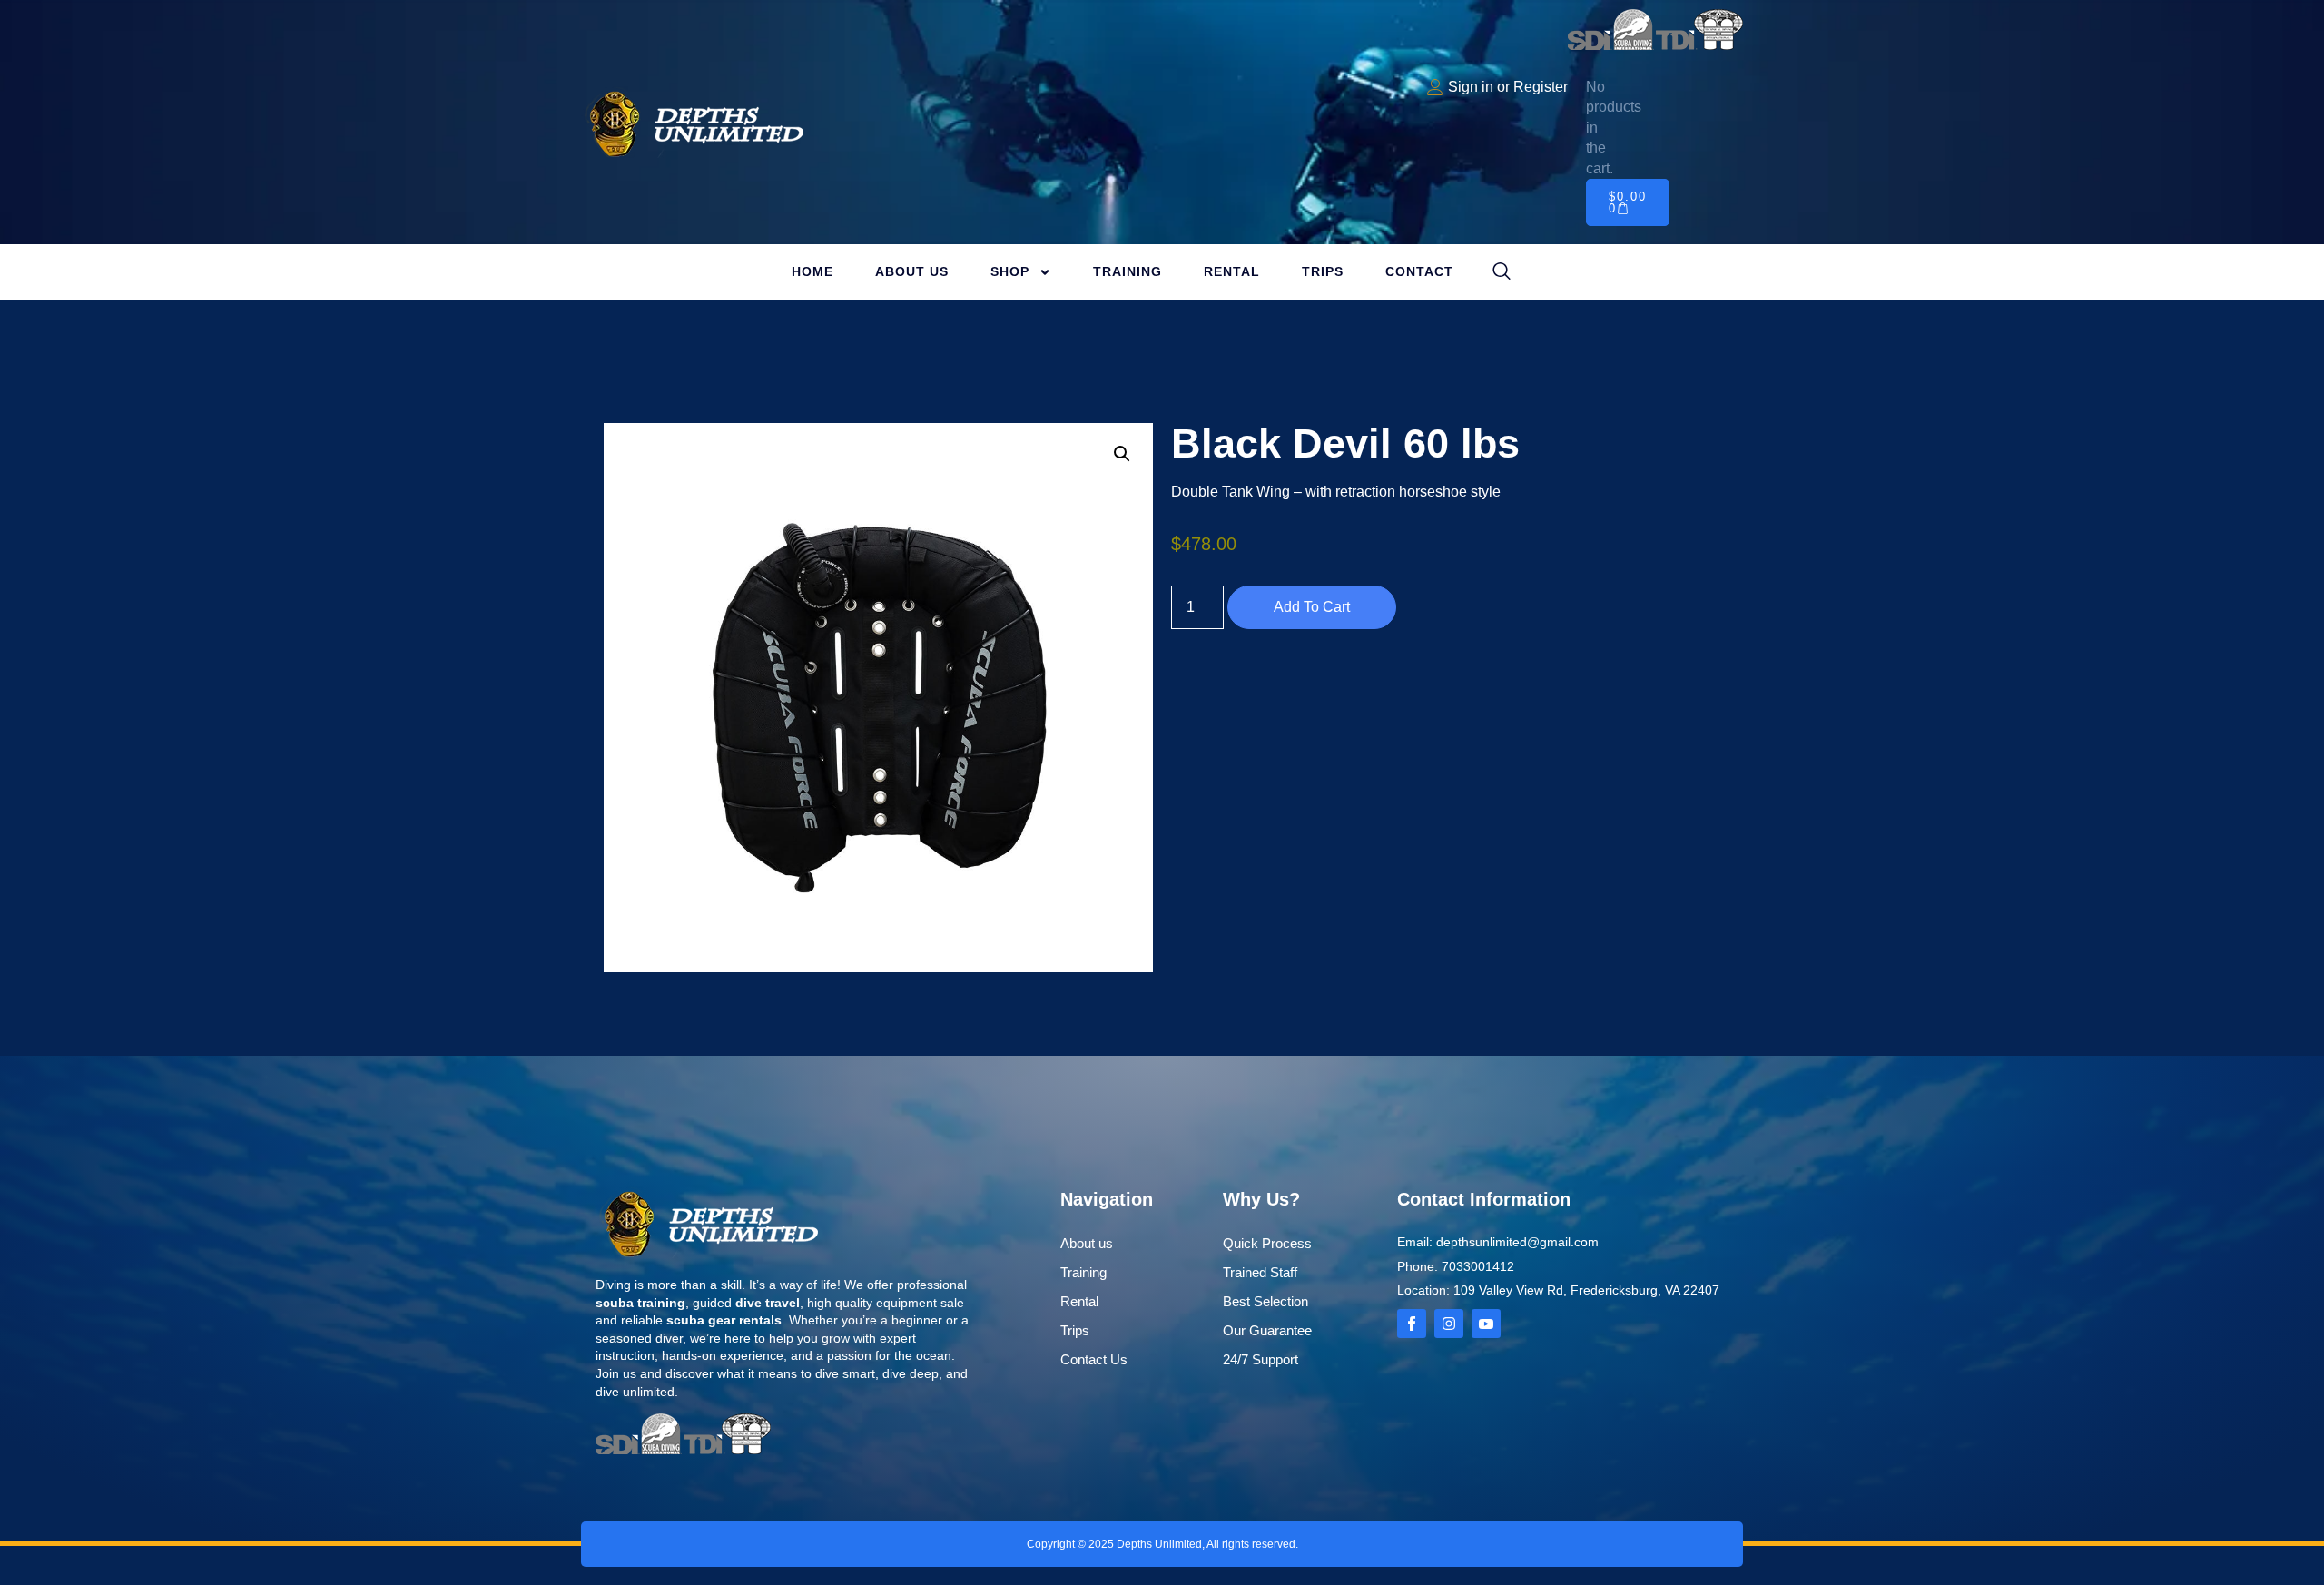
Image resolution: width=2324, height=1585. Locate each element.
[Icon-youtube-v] (1486, 1324)
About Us (912, 271)
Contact (1419, 271)
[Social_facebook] (1412, 1324)
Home (812, 271)
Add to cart (1312, 607)
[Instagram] (1449, 1324)
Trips (1323, 271)
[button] (1122, 454)
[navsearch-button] (1502, 272)
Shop (1010, 271)
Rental (1232, 271)
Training (1128, 271)
